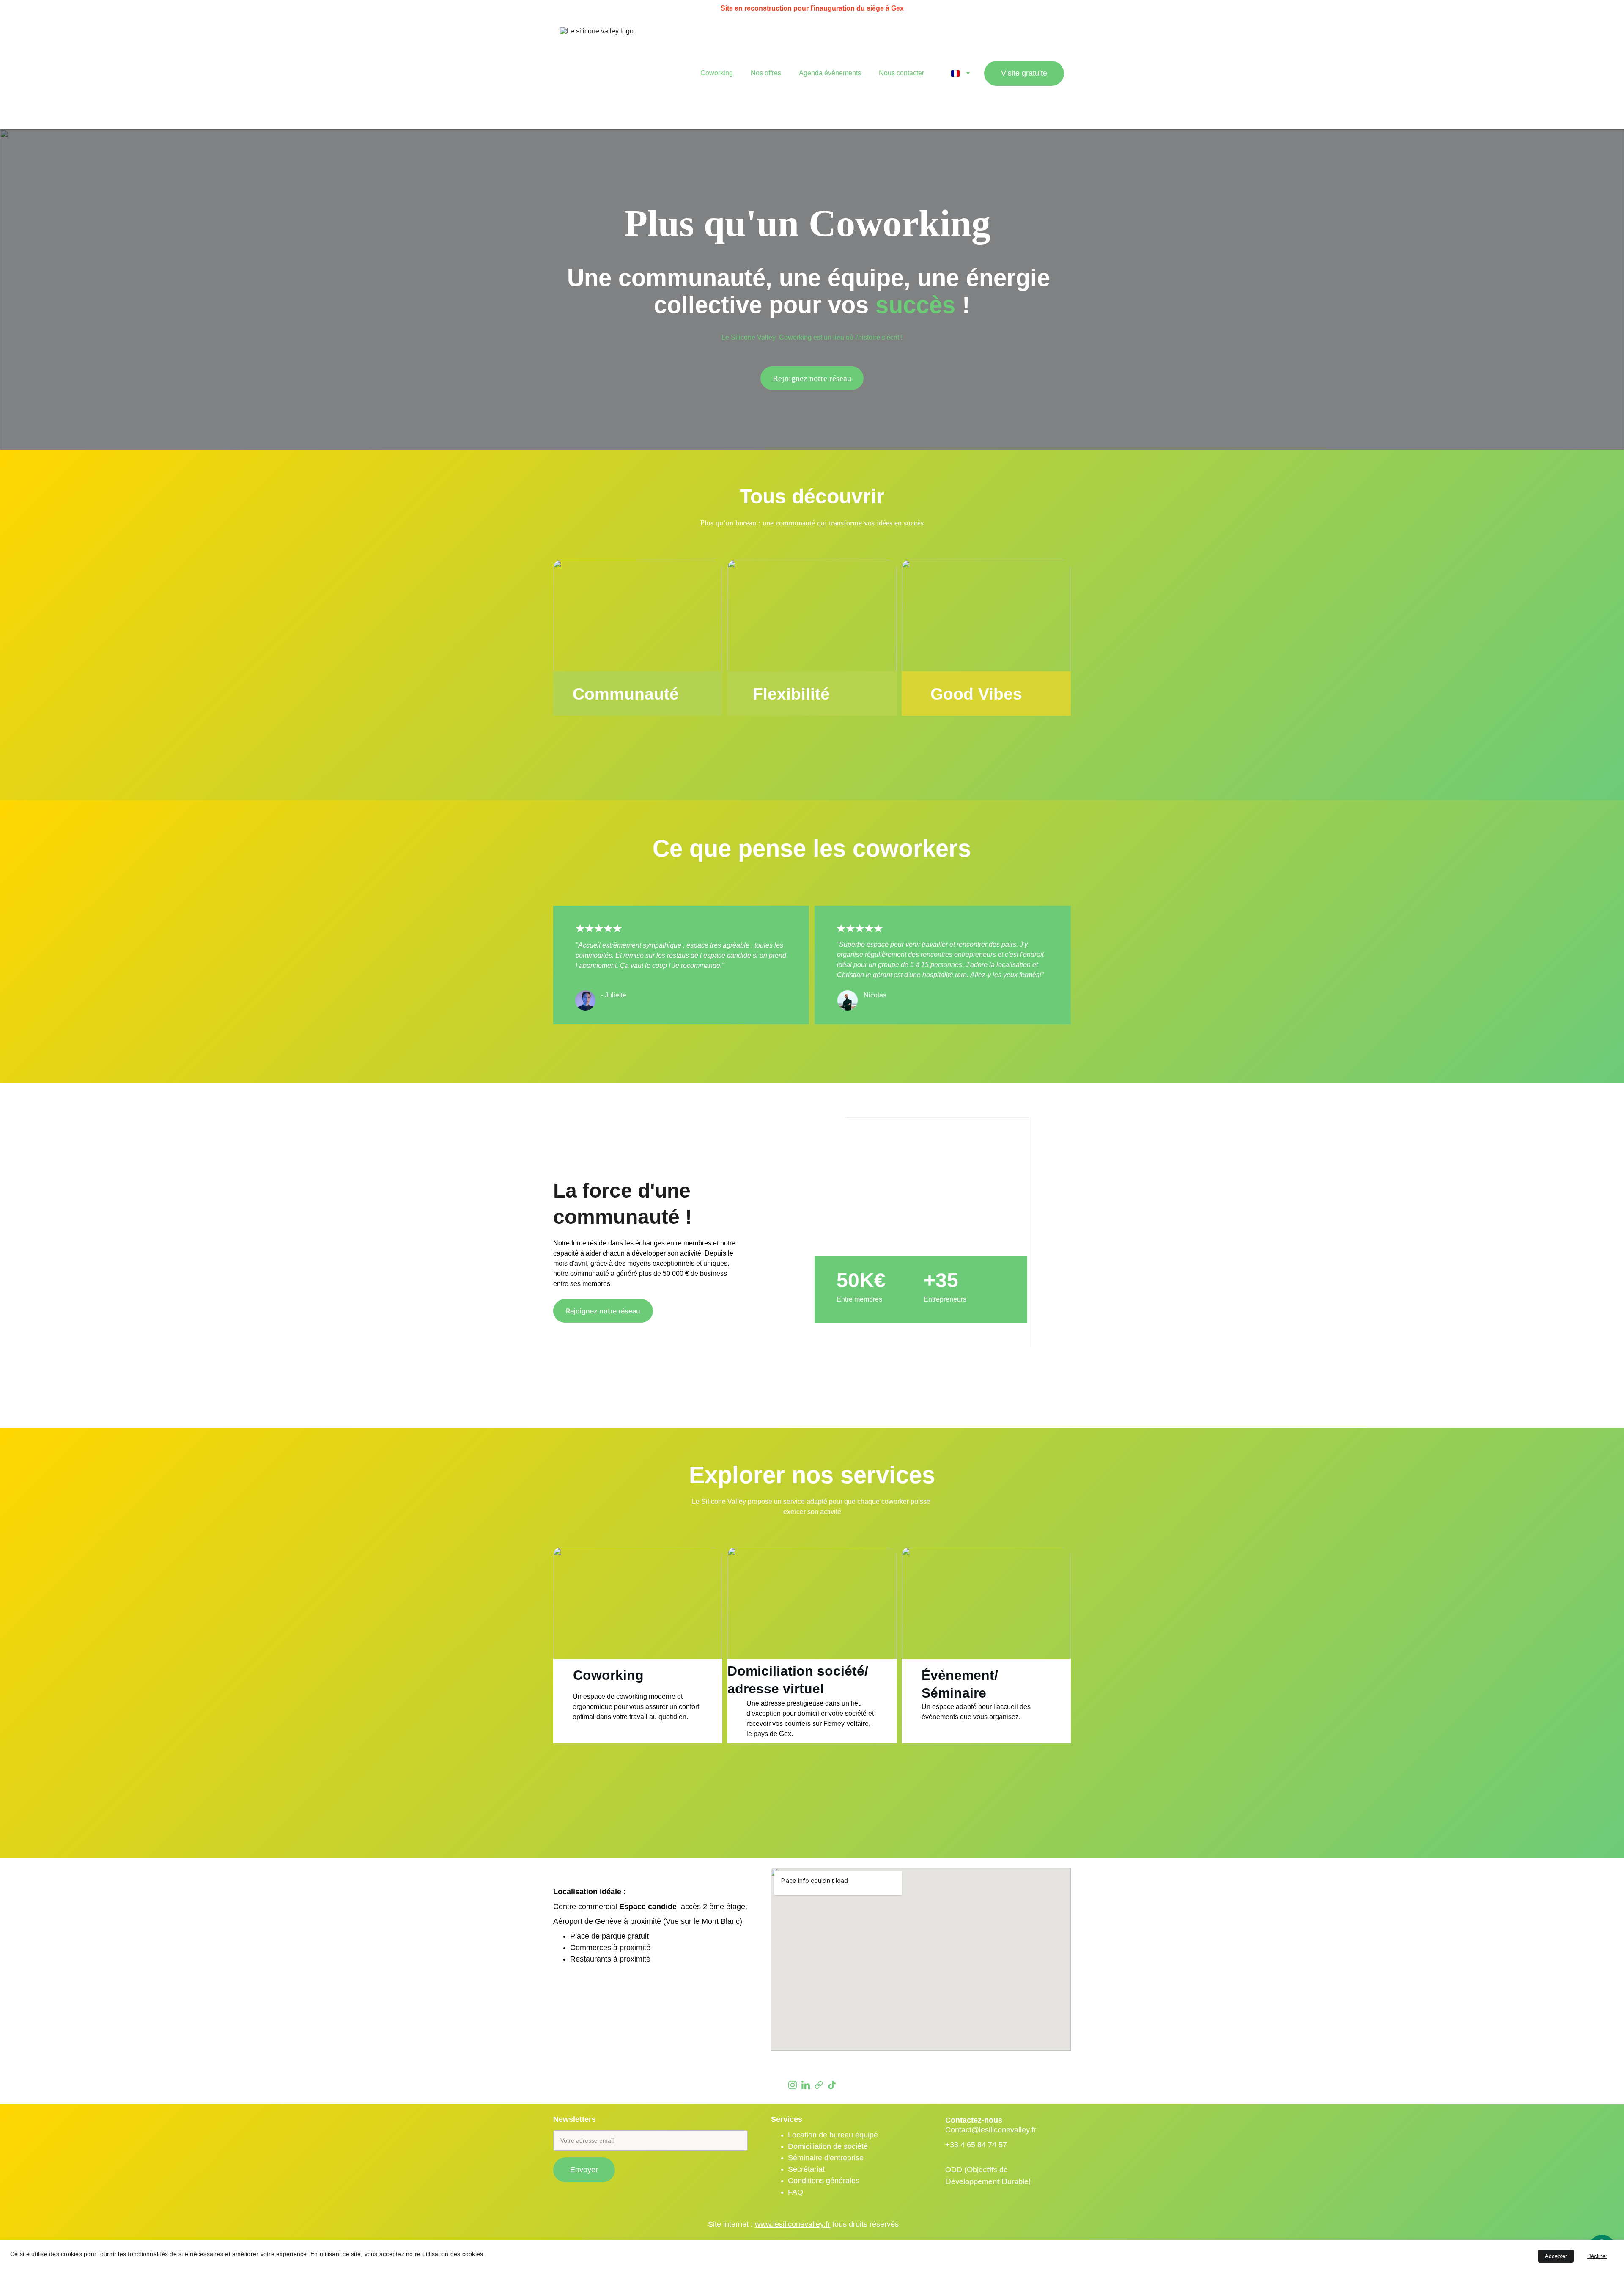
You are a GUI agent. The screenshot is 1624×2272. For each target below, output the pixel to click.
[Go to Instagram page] (793, 2085)
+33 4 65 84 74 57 (976, 2145)
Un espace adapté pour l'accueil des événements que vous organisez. (977, 1712)
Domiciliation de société (828, 2147)
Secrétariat (806, 2169)
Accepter (1556, 2256)
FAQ (796, 2192)
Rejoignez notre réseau (812, 378)
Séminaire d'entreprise (826, 2158)
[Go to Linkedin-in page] (806, 2085)
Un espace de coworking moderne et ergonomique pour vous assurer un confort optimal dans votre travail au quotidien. (637, 1707)
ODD (955, 2170)
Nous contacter (901, 73)
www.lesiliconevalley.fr (793, 2224)
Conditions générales (824, 2181)
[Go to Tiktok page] (832, 2085)
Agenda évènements (830, 73)
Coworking (717, 73)
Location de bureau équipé (833, 2135)
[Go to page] (819, 2085)
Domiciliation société (796, 1671)
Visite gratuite (1024, 73)
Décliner (1597, 2256)
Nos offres (766, 73)
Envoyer (584, 2170)
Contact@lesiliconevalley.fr (992, 2130)
